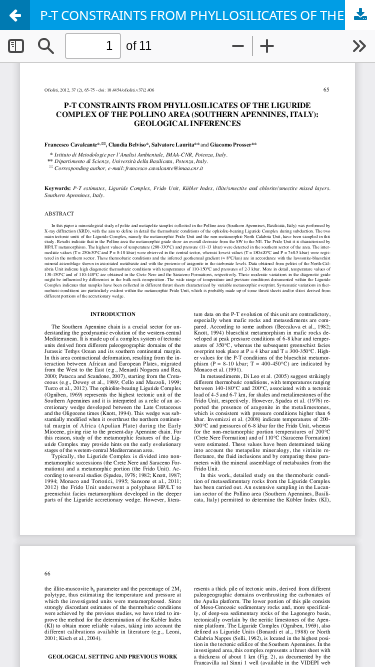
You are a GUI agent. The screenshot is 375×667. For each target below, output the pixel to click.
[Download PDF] (360, 15)
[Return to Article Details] (15, 15)
